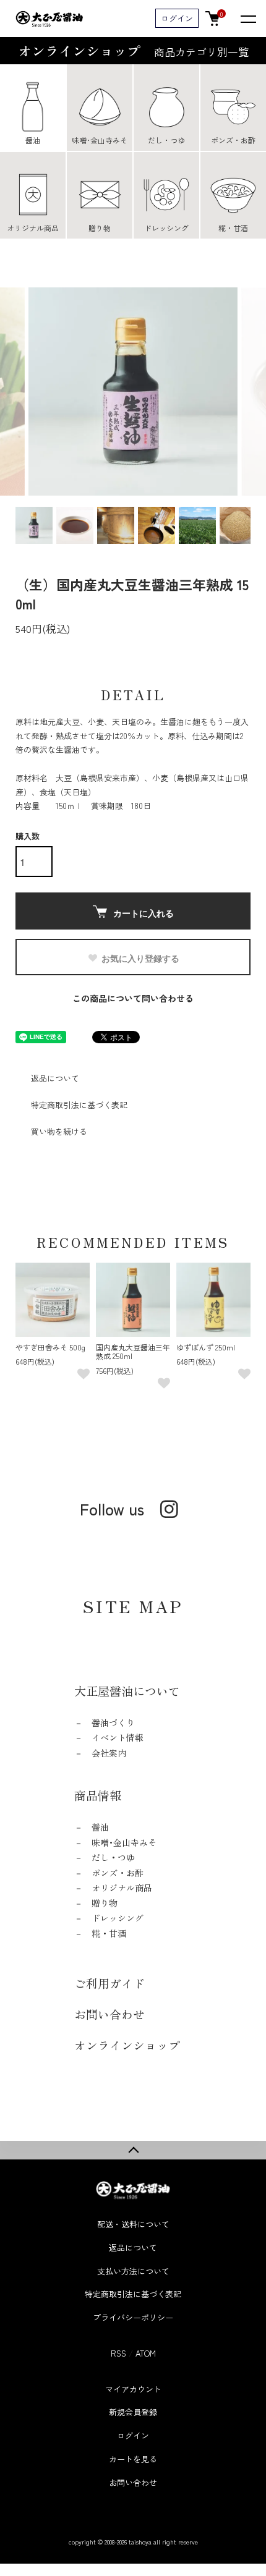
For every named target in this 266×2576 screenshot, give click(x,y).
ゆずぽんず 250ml (206, 1347)
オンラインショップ (133, 50)
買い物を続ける (59, 1131)
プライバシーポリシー (133, 2317)
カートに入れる (144, 913)
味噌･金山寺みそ (124, 1842)
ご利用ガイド (109, 1983)
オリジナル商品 (122, 1888)
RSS (118, 2353)
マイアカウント (133, 2389)
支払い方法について (133, 2271)
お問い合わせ (109, 2014)
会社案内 (109, 1753)
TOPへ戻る (133, 2150)
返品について (55, 1078)
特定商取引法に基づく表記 (79, 1105)
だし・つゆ (113, 1857)
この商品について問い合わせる (133, 998)
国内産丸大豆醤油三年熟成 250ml (133, 1351)
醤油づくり (113, 1722)
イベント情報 (118, 1737)
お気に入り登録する (140, 958)
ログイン (177, 18)
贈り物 (105, 1903)
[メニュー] (247, 19)
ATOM (146, 2353)
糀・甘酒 (109, 1933)
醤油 (100, 1827)
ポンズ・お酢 (118, 1873)
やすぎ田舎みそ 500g (50, 1347)
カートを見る (133, 2459)
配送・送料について (133, 2224)
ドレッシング (118, 1918)
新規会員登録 (133, 2412)
